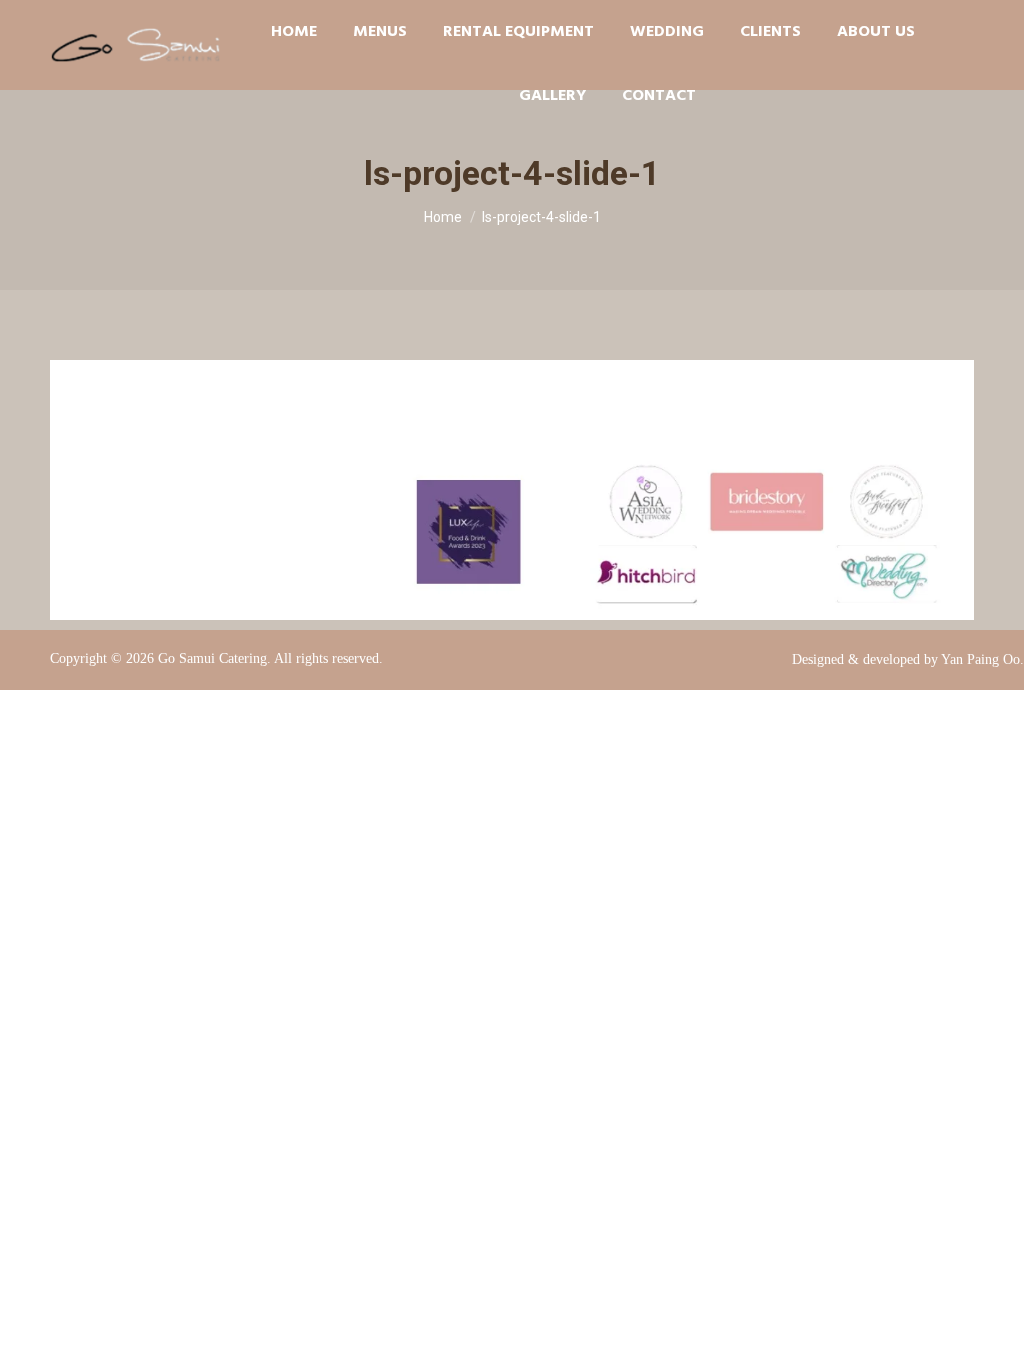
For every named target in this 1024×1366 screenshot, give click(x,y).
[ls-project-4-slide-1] (512, 490)
